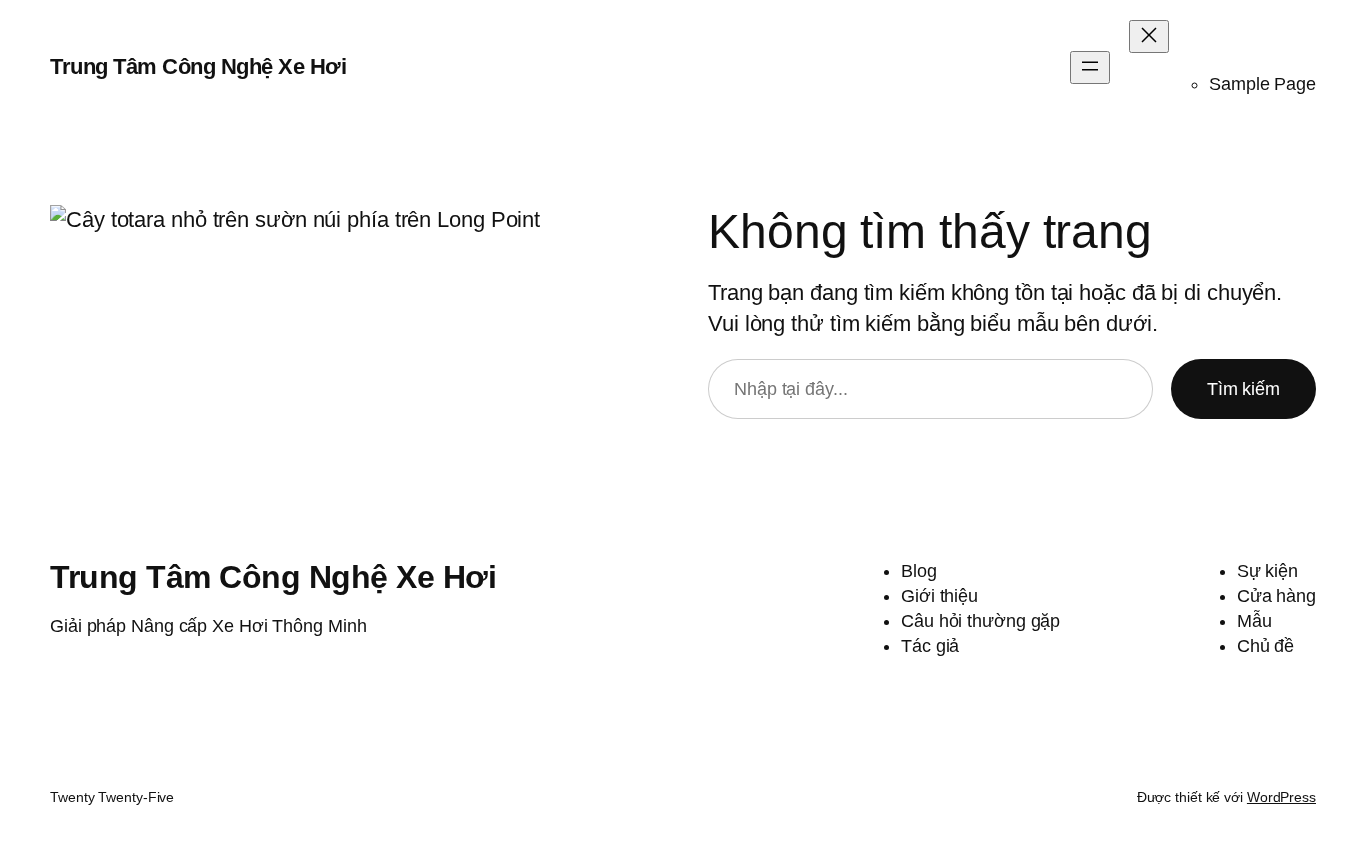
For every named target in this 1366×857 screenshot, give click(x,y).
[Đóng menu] (1149, 36)
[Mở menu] (1090, 67)
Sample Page (1262, 84)
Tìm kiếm (1243, 389)
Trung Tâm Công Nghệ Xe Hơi (198, 66)
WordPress (1281, 797)
